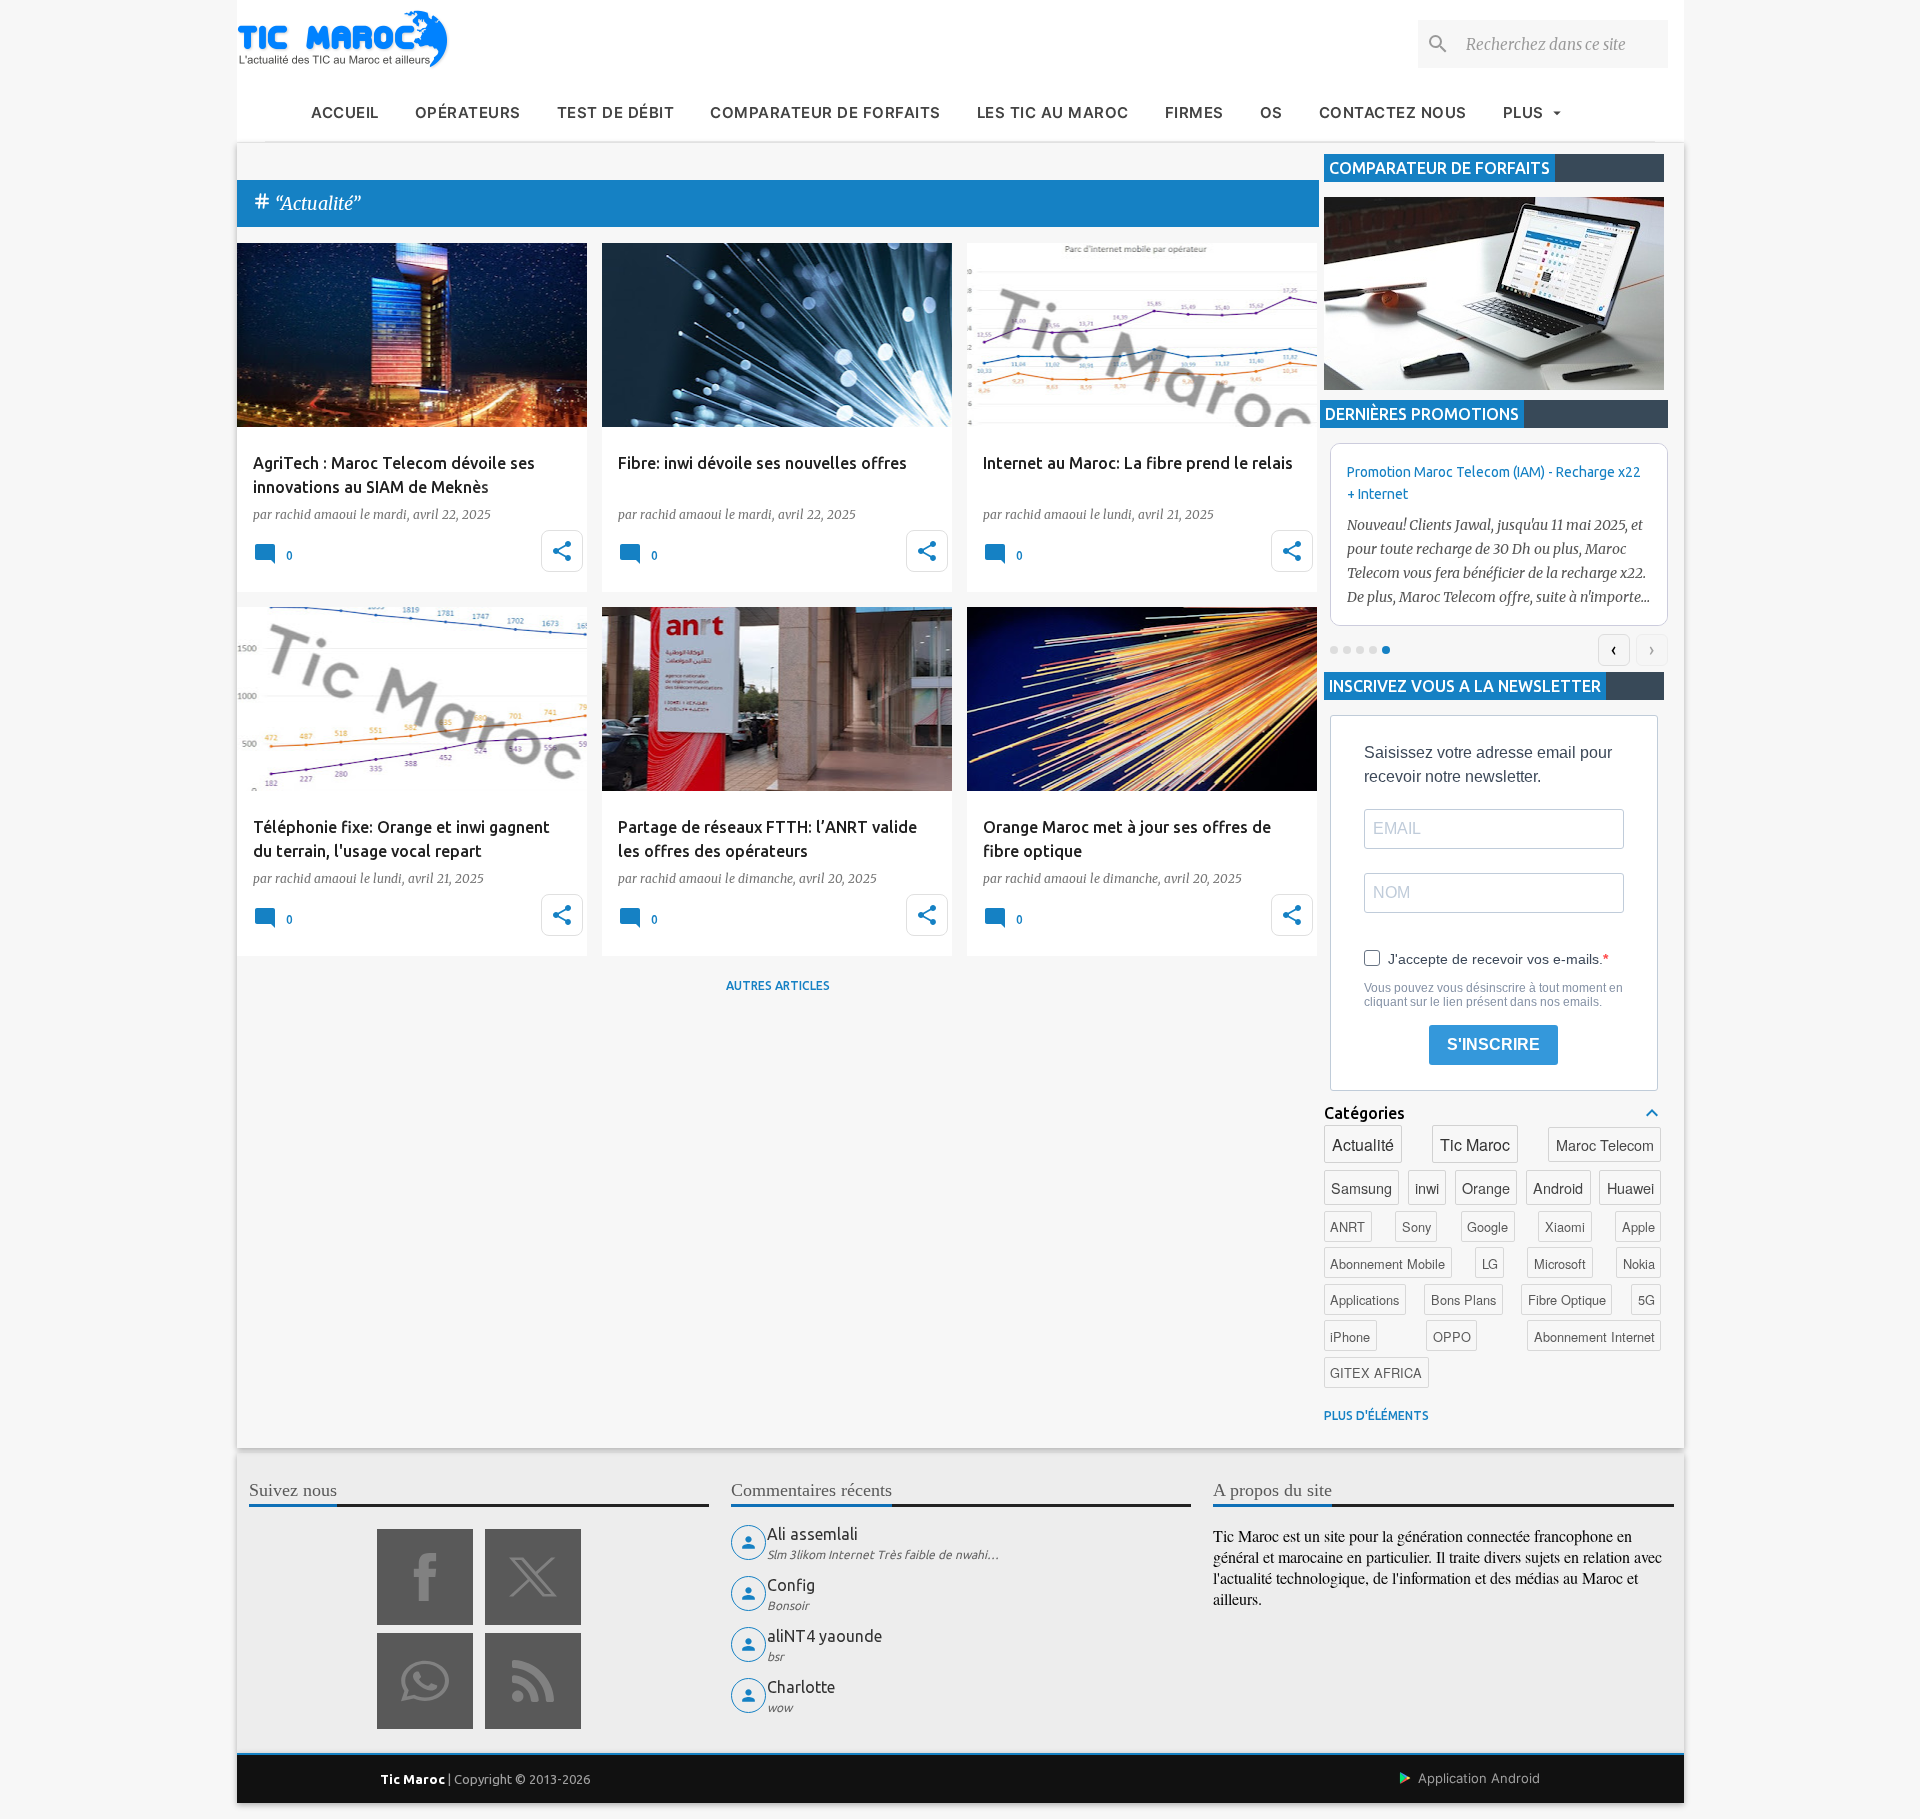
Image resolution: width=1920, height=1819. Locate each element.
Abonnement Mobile (1387, 1263)
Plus (1523, 112)
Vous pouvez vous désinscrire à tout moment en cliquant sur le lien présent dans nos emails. (1493, 995)
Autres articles (778, 985)
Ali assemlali (812, 1534)
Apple (1638, 1226)
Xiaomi (1565, 1226)
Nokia (1639, 1263)
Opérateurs (468, 112)
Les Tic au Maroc (1053, 112)
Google (1487, 1226)
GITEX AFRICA (1376, 1372)
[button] (562, 551)
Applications (1364, 1299)
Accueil (345, 112)
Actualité (1363, 1144)
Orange (1486, 1187)
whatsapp (425, 1681)
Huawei (1630, 1187)
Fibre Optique (1567, 1299)
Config (791, 1585)
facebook (425, 1577)
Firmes (1194, 112)
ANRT (1347, 1226)
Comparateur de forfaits (825, 112)
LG (1490, 1263)
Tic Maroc (1475, 1144)
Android (1558, 1187)
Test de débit (616, 112)
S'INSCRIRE (1493, 1044)
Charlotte (801, 1687)
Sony (1416, 1226)
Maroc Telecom (1605, 1144)
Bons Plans (1463, 1299)
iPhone (1350, 1336)
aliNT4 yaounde (824, 1636)
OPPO (1452, 1336)
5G (1646, 1299)
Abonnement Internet (1594, 1336)
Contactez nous (1393, 112)
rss (533, 1681)
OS (1271, 112)
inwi (1427, 1187)
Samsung (1361, 1187)
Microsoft (1560, 1263)
